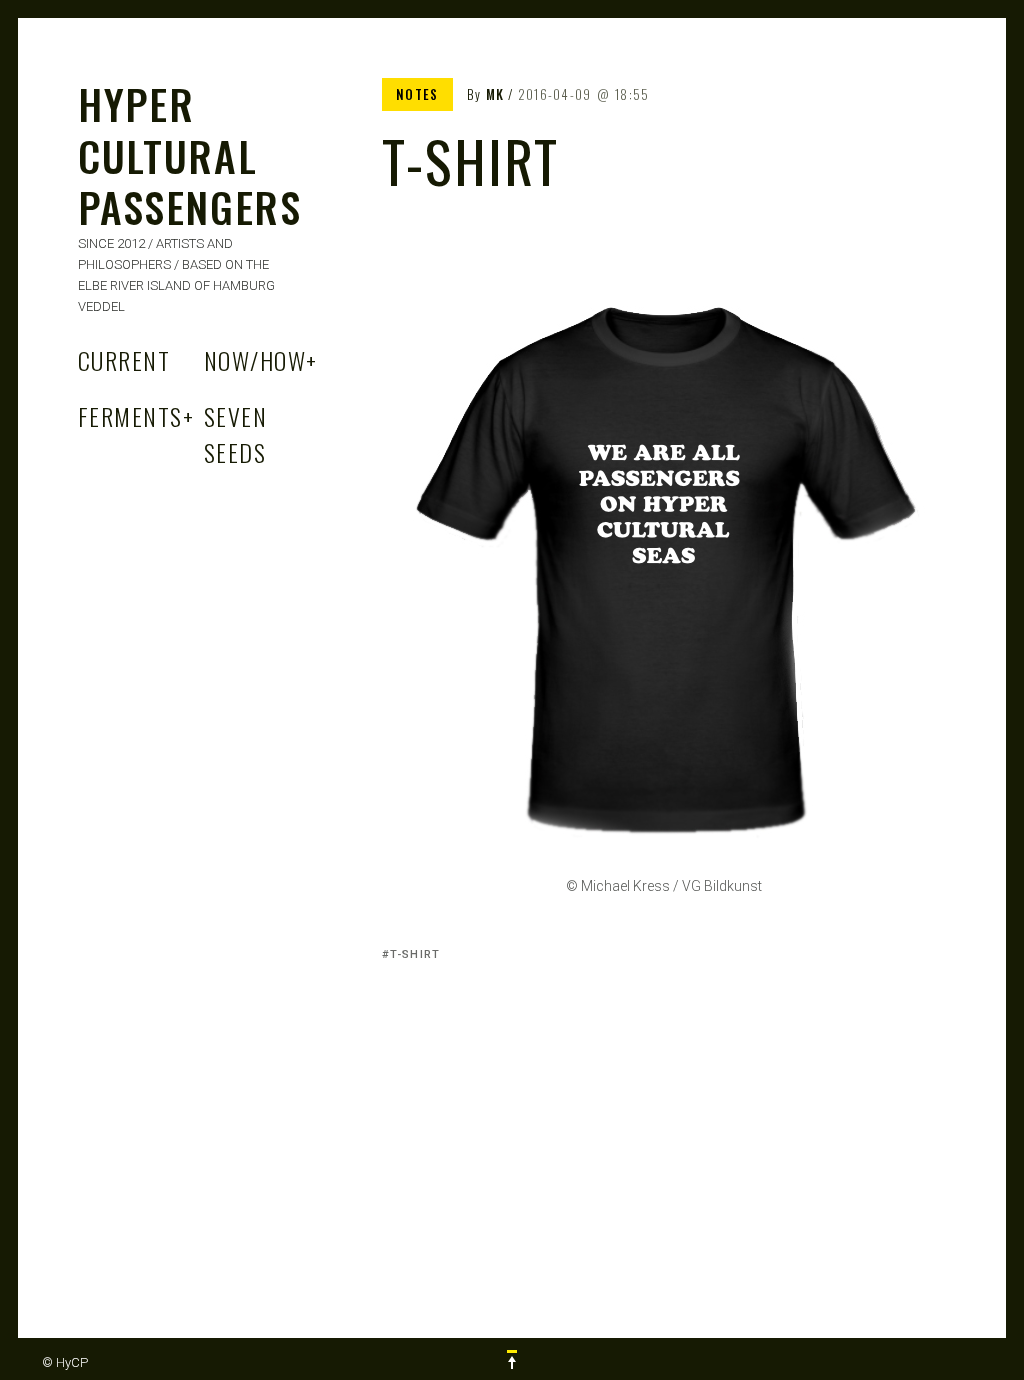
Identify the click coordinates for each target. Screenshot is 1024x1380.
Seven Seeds (235, 434)
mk (495, 94)
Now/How (261, 360)
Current (124, 360)
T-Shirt (415, 954)
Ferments (136, 416)
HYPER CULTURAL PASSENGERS (190, 155)
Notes (417, 94)
